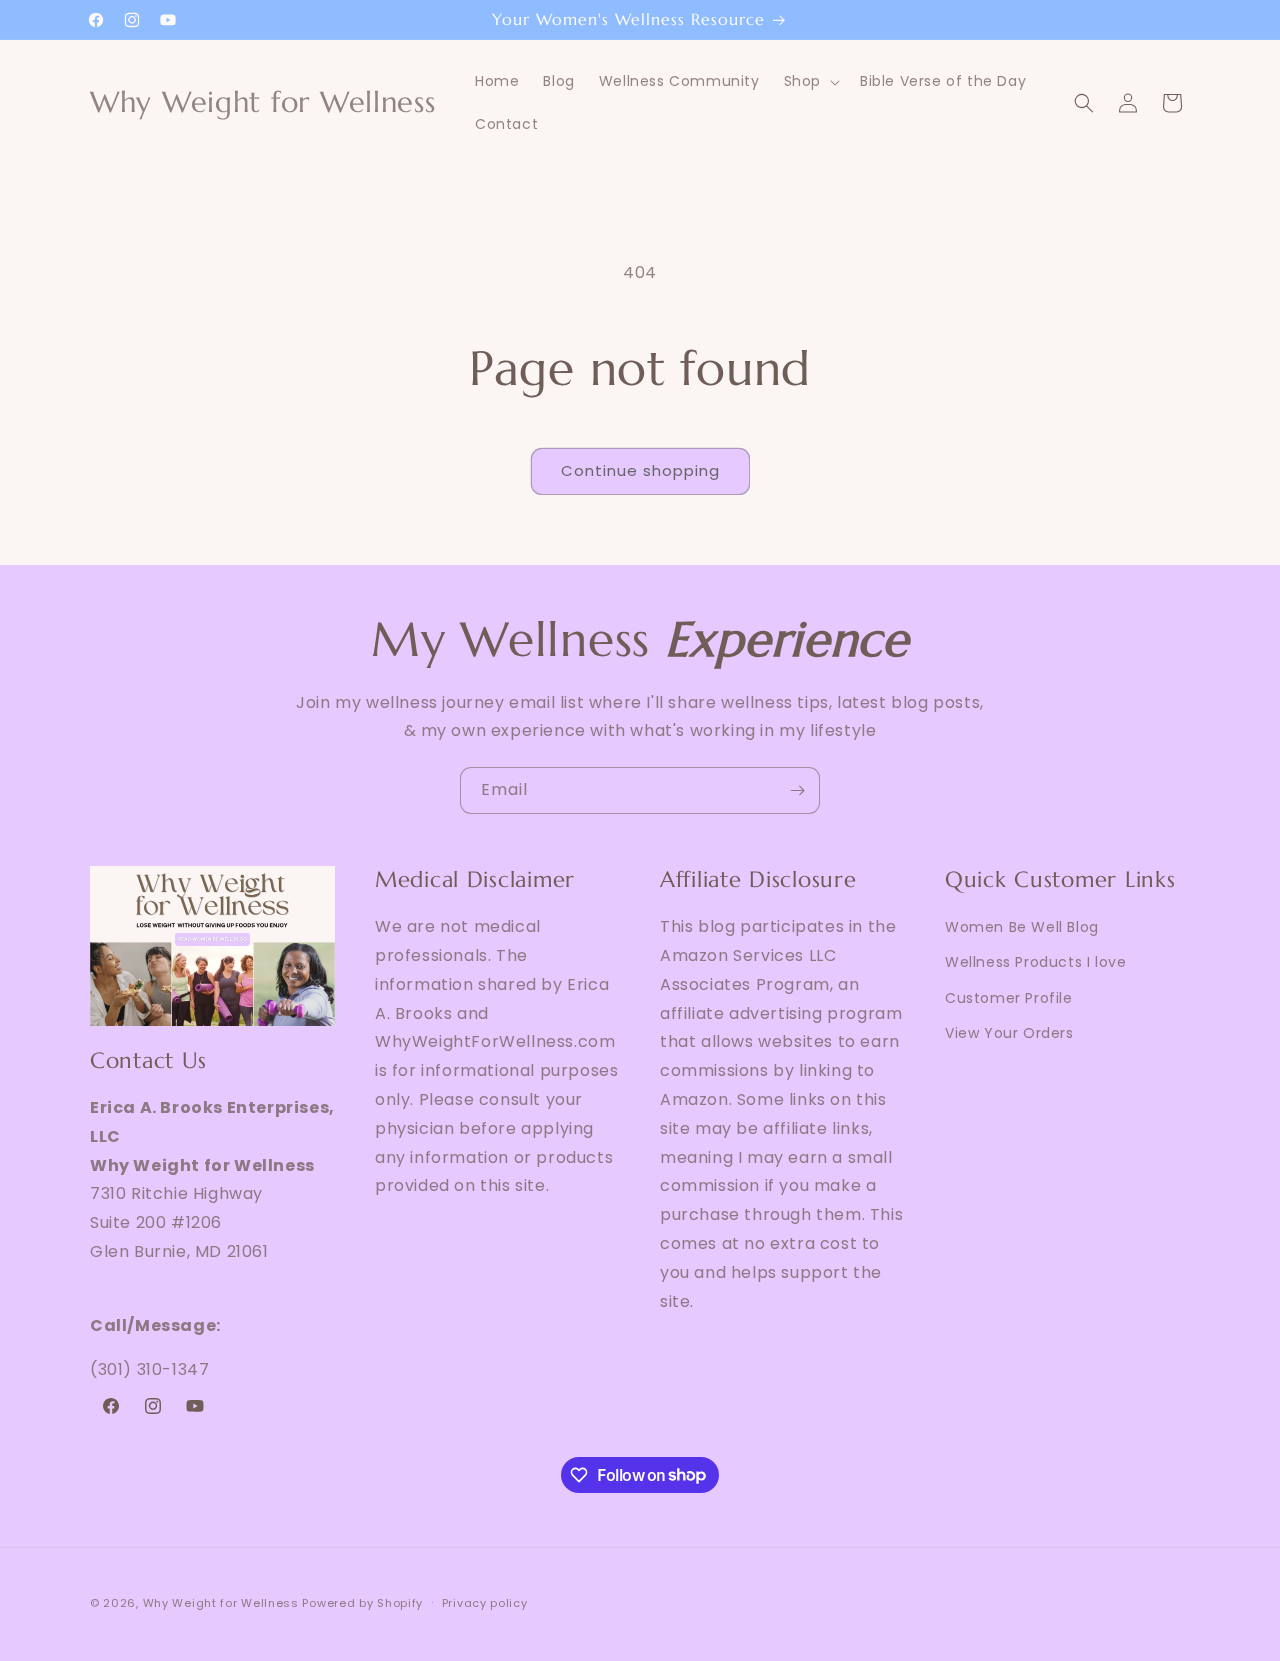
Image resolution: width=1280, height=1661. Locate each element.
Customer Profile (1009, 997)
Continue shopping (640, 470)
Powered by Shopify (362, 1603)
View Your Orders (1009, 1032)
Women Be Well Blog (1022, 927)
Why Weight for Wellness (221, 1603)
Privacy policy (485, 1602)
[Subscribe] (797, 790)
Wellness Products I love (1035, 962)
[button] (810, 81)
